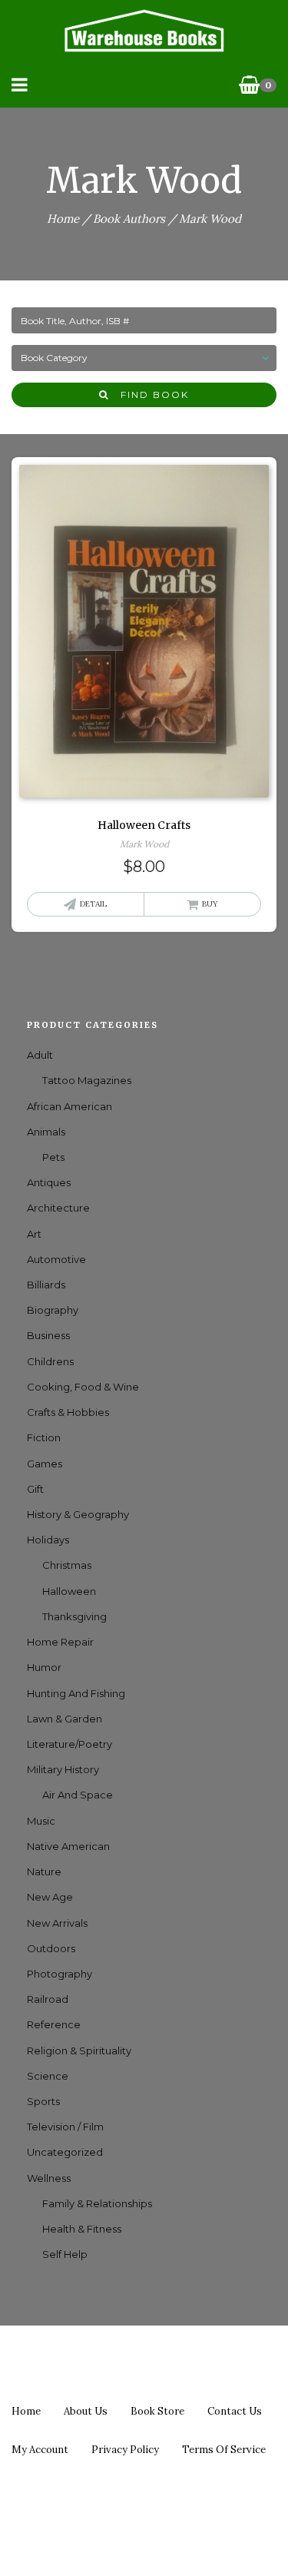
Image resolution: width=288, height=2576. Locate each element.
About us (86, 2411)
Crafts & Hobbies (68, 1412)
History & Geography (78, 1514)
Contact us (235, 2411)
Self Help (65, 2254)
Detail (93, 904)
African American (70, 1106)
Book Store (157, 2411)
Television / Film (65, 2127)
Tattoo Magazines (87, 1080)
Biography (53, 1310)
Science (48, 2076)
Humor (44, 1667)
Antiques (49, 1182)
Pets (53, 1157)
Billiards (46, 1285)
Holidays (48, 1540)
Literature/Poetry (70, 1744)
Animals (46, 1132)
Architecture (58, 1208)
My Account (40, 2450)
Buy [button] (210, 904)
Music (41, 1821)
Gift (35, 1489)
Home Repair (60, 1642)
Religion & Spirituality (79, 2051)
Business (48, 1335)
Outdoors (51, 1948)
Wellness (49, 2178)
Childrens (50, 1361)
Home (63, 219)
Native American (68, 1846)
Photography (60, 1974)
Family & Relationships (97, 2203)
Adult (40, 1055)
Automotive (56, 1259)
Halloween (69, 1591)
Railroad (48, 1999)
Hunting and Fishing (76, 1693)
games (45, 1464)
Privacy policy (125, 2450)
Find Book (149, 395)
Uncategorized (65, 2152)
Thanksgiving (74, 1616)
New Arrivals (57, 1923)
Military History (63, 1769)
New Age (50, 1897)
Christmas (67, 1565)
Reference (54, 2024)
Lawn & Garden (65, 1719)
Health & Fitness (82, 2229)
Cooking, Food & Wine (83, 1387)
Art (34, 1234)
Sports (43, 2101)
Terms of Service (224, 2450)
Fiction (44, 1437)
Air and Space (78, 1795)
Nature (44, 1871)
